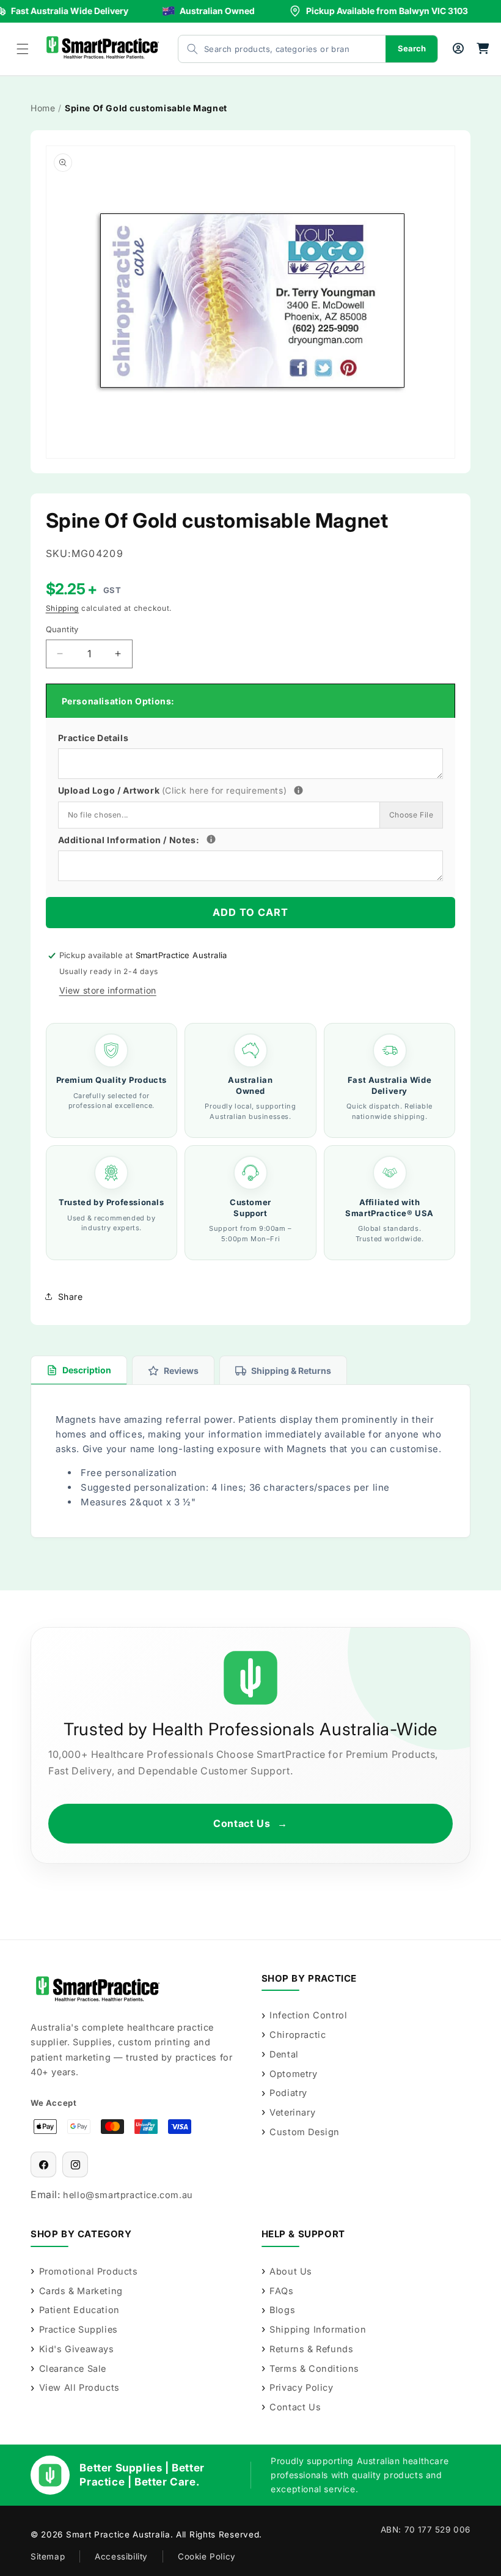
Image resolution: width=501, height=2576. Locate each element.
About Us (291, 2271)
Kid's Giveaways (77, 2349)
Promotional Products (89, 2271)
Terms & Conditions (314, 2368)
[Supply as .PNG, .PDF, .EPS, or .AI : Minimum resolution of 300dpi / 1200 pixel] (298, 790)
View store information (108, 990)
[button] (23, 49)
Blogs (282, 2310)
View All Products (79, 2387)
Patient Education (79, 2310)
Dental (284, 2054)
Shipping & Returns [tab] (291, 1371)
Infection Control (308, 2015)
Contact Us (250, 1823)
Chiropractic (298, 2035)
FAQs (281, 2291)
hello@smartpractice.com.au (128, 2195)
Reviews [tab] (181, 1371)
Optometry (293, 2074)
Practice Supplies (79, 2329)
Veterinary (292, 2112)
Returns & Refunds (311, 2349)
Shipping (63, 608)
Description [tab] (87, 1370)
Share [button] (71, 1297)
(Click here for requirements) (224, 790)
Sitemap (48, 2556)
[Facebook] (43, 2165)
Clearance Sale (73, 2368)
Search (412, 48)
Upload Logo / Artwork (195, 789)
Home (43, 108)
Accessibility (121, 2556)
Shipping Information (318, 2329)
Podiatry (288, 2093)
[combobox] (270, 49)
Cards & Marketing (81, 2291)
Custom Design (305, 2132)
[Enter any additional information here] (211, 839)
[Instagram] (75, 2165)
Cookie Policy (207, 2556)
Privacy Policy (301, 2387)
